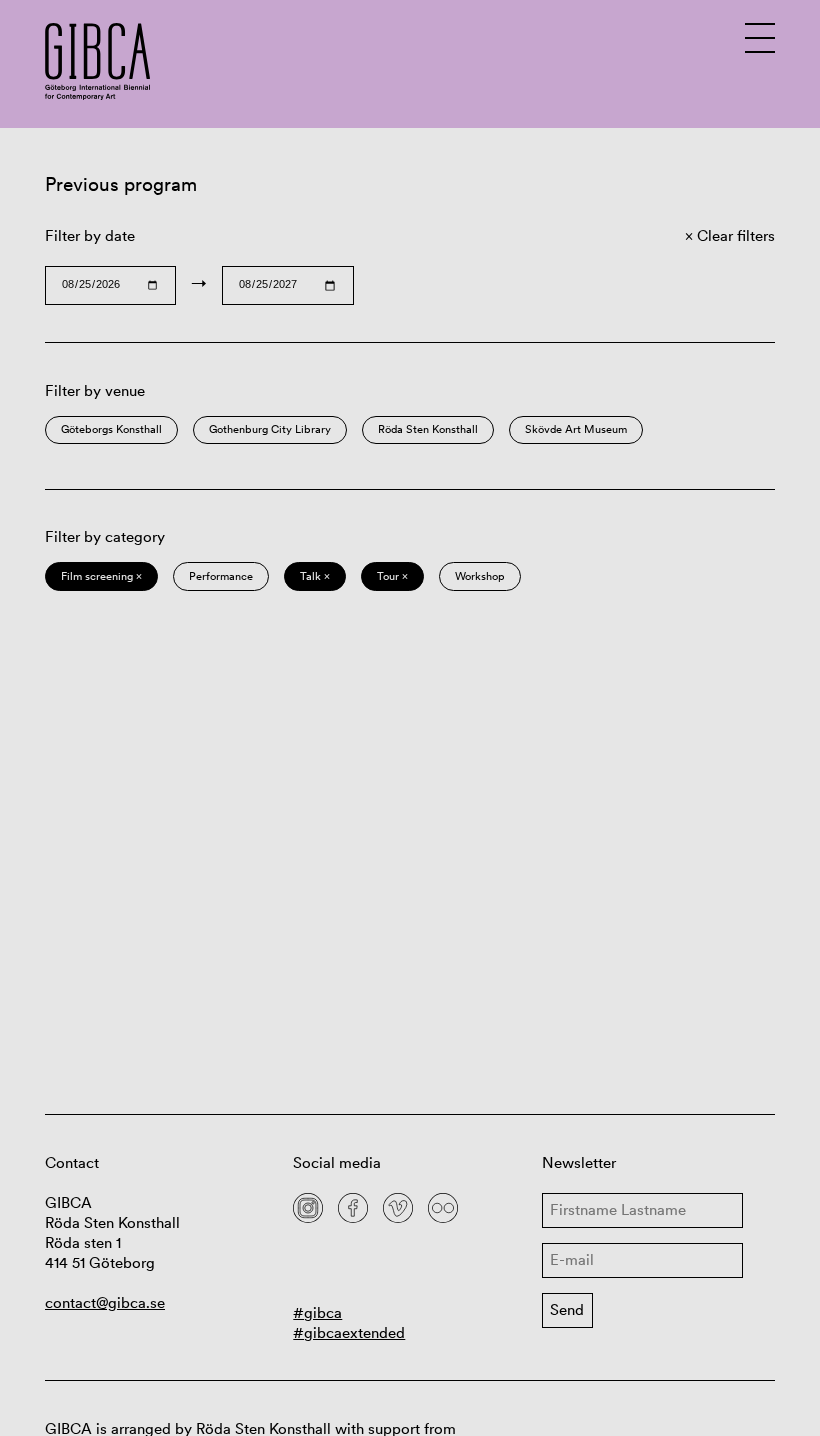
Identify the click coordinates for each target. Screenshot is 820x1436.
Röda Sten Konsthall (428, 429)
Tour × (392, 576)
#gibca (317, 1312)
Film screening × (101, 576)
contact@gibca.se (105, 1302)
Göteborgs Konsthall (111, 429)
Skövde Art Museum (576, 429)
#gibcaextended (349, 1332)
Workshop (480, 576)
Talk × (315, 576)
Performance (221, 576)
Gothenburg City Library (270, 429)
